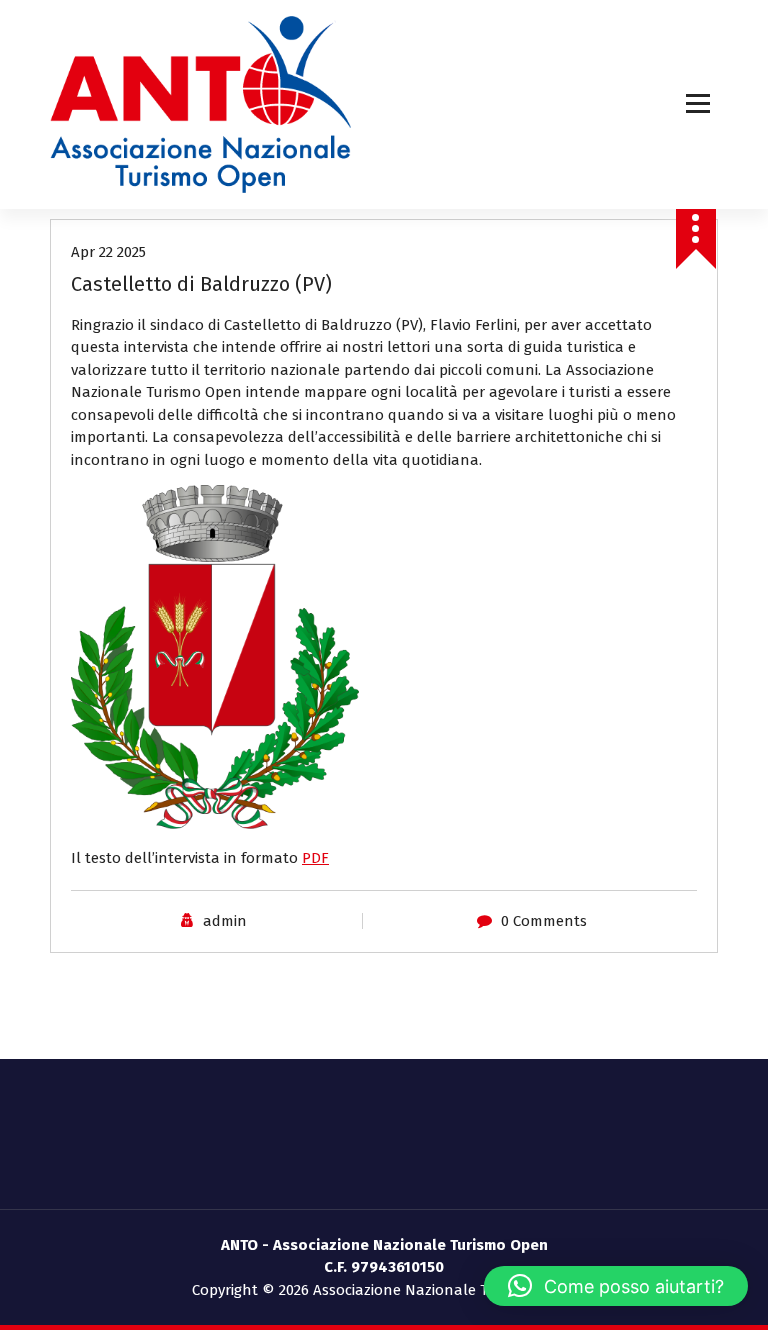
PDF (315, 858)
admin (225, 921)
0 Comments (544, 921)
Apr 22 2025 (108, 252)
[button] (616, 1286)
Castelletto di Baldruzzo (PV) (201, 284)
